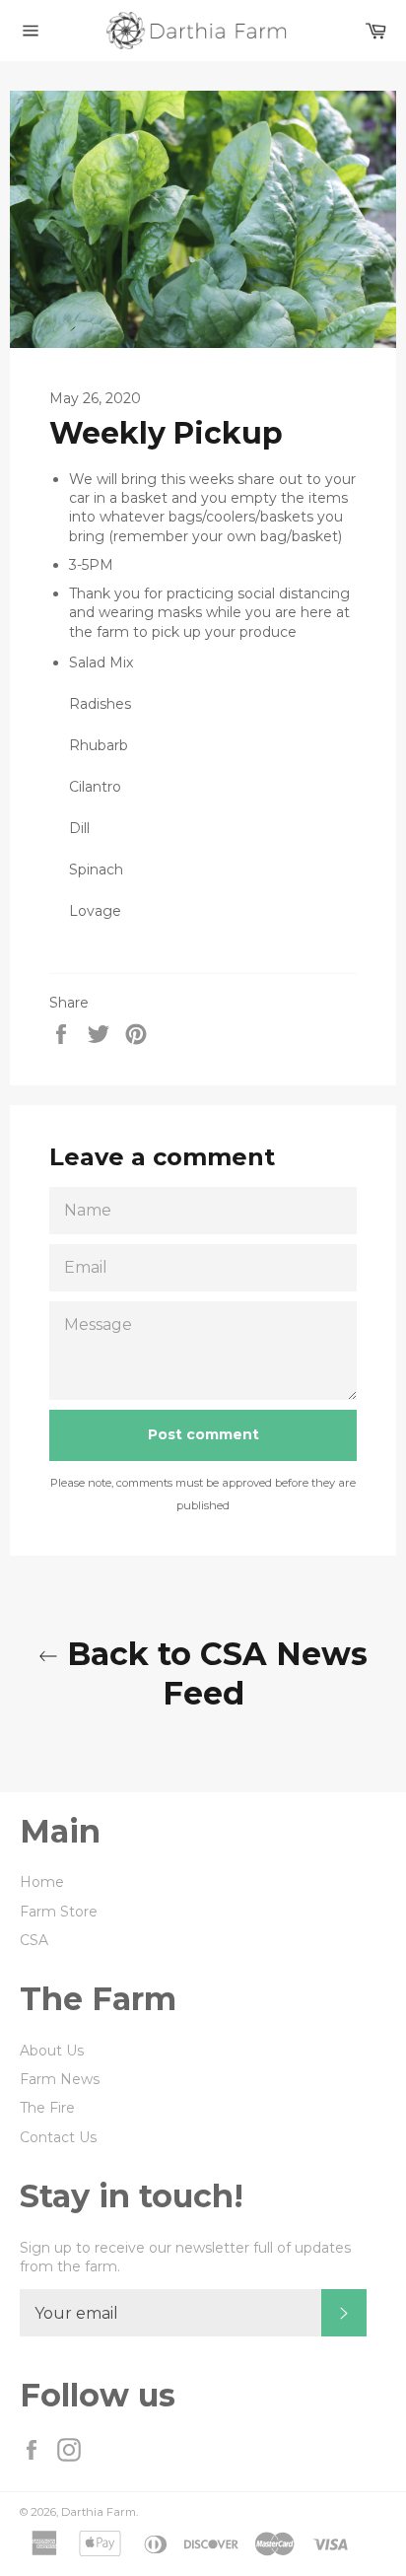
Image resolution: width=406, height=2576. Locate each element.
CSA (34, 1940)
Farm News (60, 2079)
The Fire (47, 2108)
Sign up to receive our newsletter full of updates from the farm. (185, 2257)
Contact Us (58, 2137)
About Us (52, 2051)
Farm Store (59, 1912)
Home (42, 1882)
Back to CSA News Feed (213, 1673)
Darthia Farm (99, 2512)
